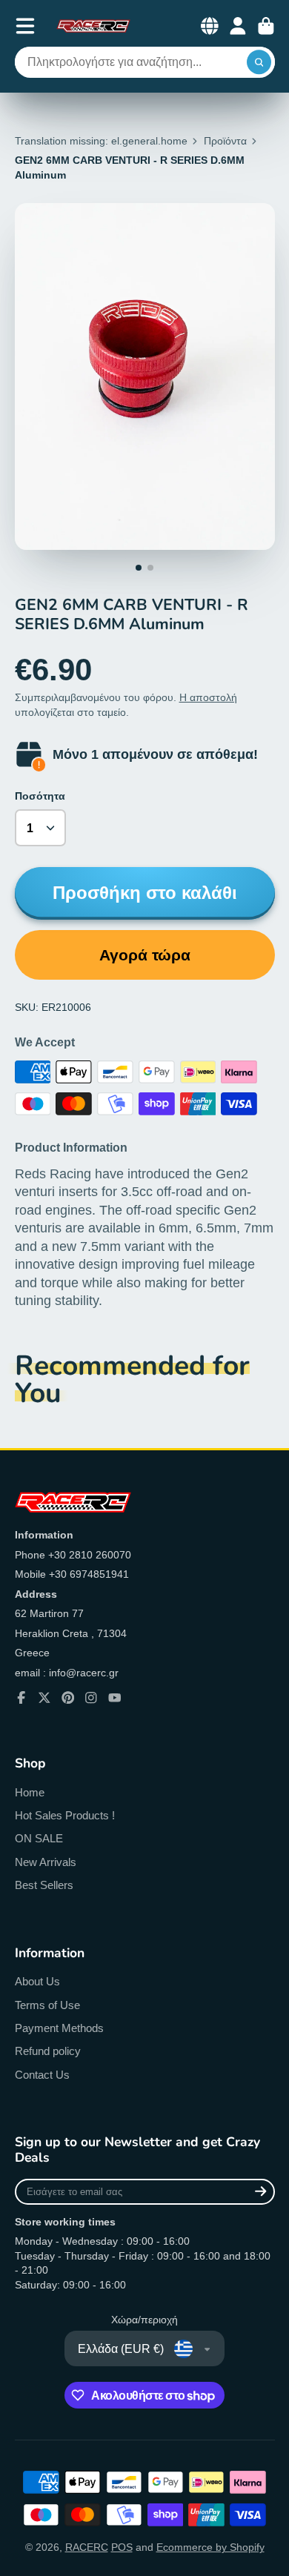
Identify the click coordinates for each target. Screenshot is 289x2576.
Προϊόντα (225, 141)
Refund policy (48, 2051)
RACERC (87, 2547)
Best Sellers (44, 1885)
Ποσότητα (40, 796)
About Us (37, 1981)
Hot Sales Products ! (65, 1815)
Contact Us (42, 2075)
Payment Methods (59, 2028)
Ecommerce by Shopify (210, 2547)
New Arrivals (46, 1862)
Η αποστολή (208, 697)
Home (30, 1792)
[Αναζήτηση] (259, 62)
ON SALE (39, 1838)
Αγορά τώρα (145, 955)
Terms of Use (47, 2005)
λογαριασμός (238, 26)
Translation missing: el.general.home (101, 141)
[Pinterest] (68, 1698)
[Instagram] (91, 1698)
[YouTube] (115, 1698)
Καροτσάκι (266, 26)
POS (122, 2547)
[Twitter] (44, 1698)
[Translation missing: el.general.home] (93, 26)
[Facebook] (21, 1698)
